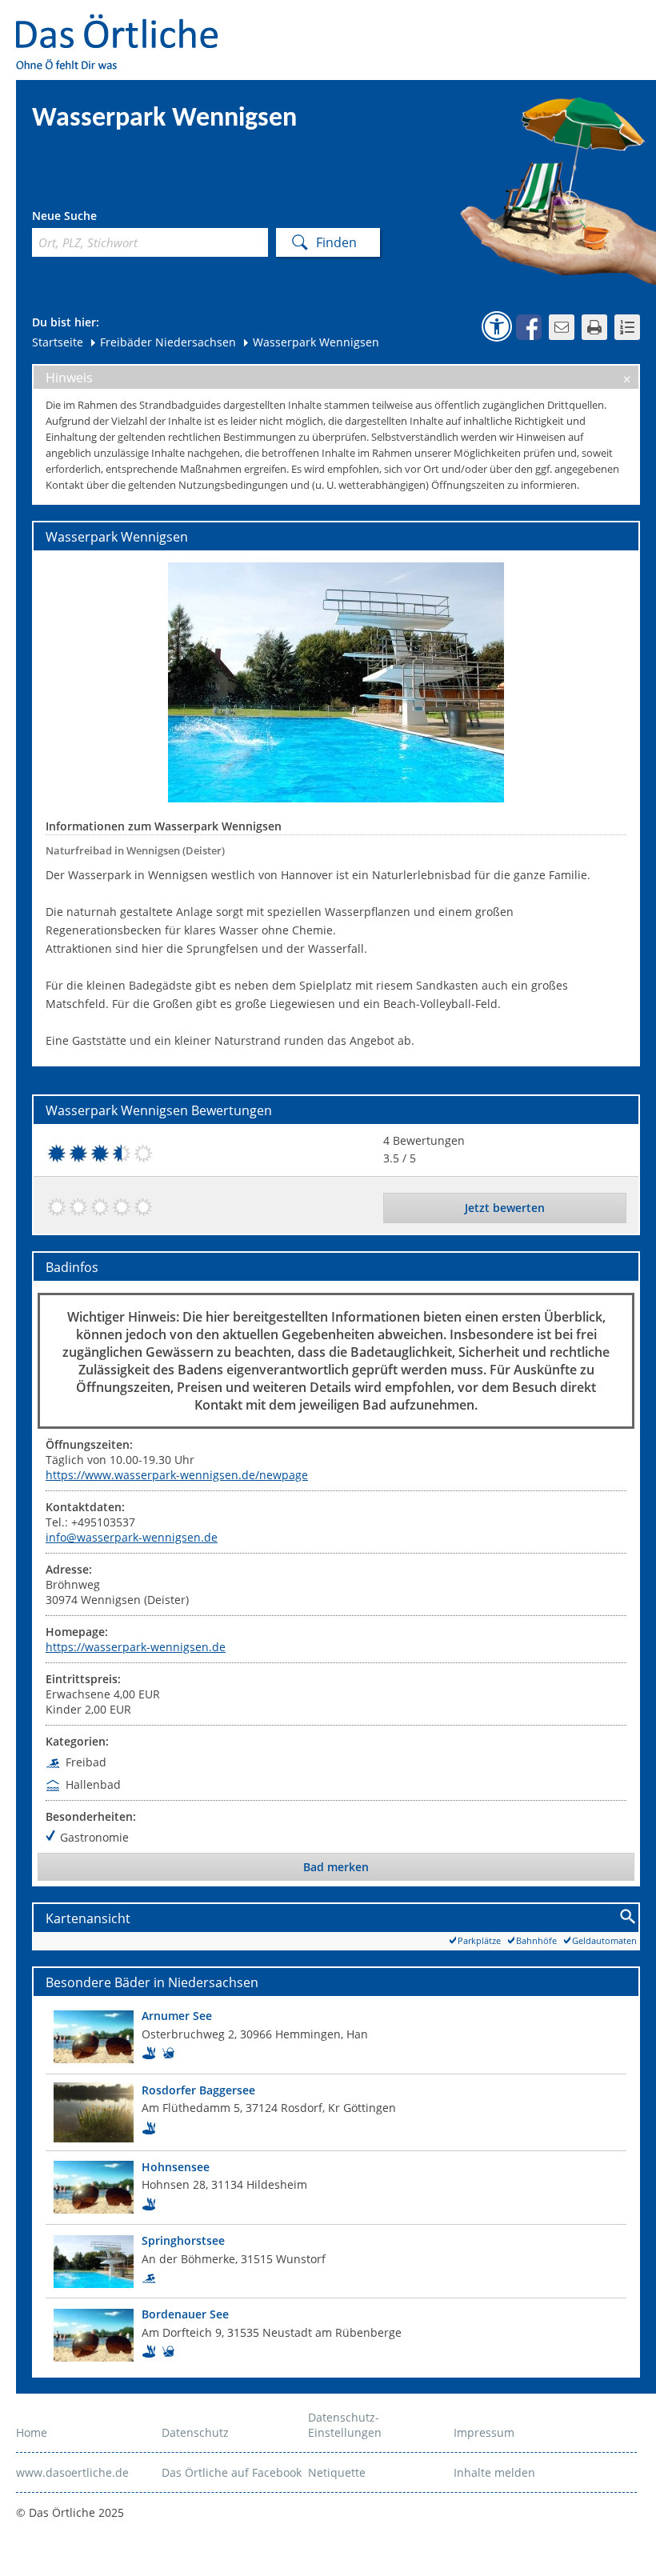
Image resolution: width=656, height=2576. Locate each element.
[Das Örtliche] (124, 24)
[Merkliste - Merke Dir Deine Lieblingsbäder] (627, 327)
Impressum (484, 2432)
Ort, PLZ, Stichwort (103, 218)
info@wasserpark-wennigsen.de (132, 1537)
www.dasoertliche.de (72, 2472)
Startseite (58, 342)
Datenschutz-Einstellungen (345, 2425)
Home (32, 2432)
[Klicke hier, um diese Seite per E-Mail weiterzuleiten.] (562, 327)
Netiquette (337, 2472)
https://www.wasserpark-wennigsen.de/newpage (177, 1475)
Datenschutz (195, 2432)
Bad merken (336, 1867)
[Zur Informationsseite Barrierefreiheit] (497, 326)
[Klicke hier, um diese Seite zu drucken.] (594, 327)
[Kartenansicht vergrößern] (628, 1917)
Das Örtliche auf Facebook (232, 2472)
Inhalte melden (494, 2472)
